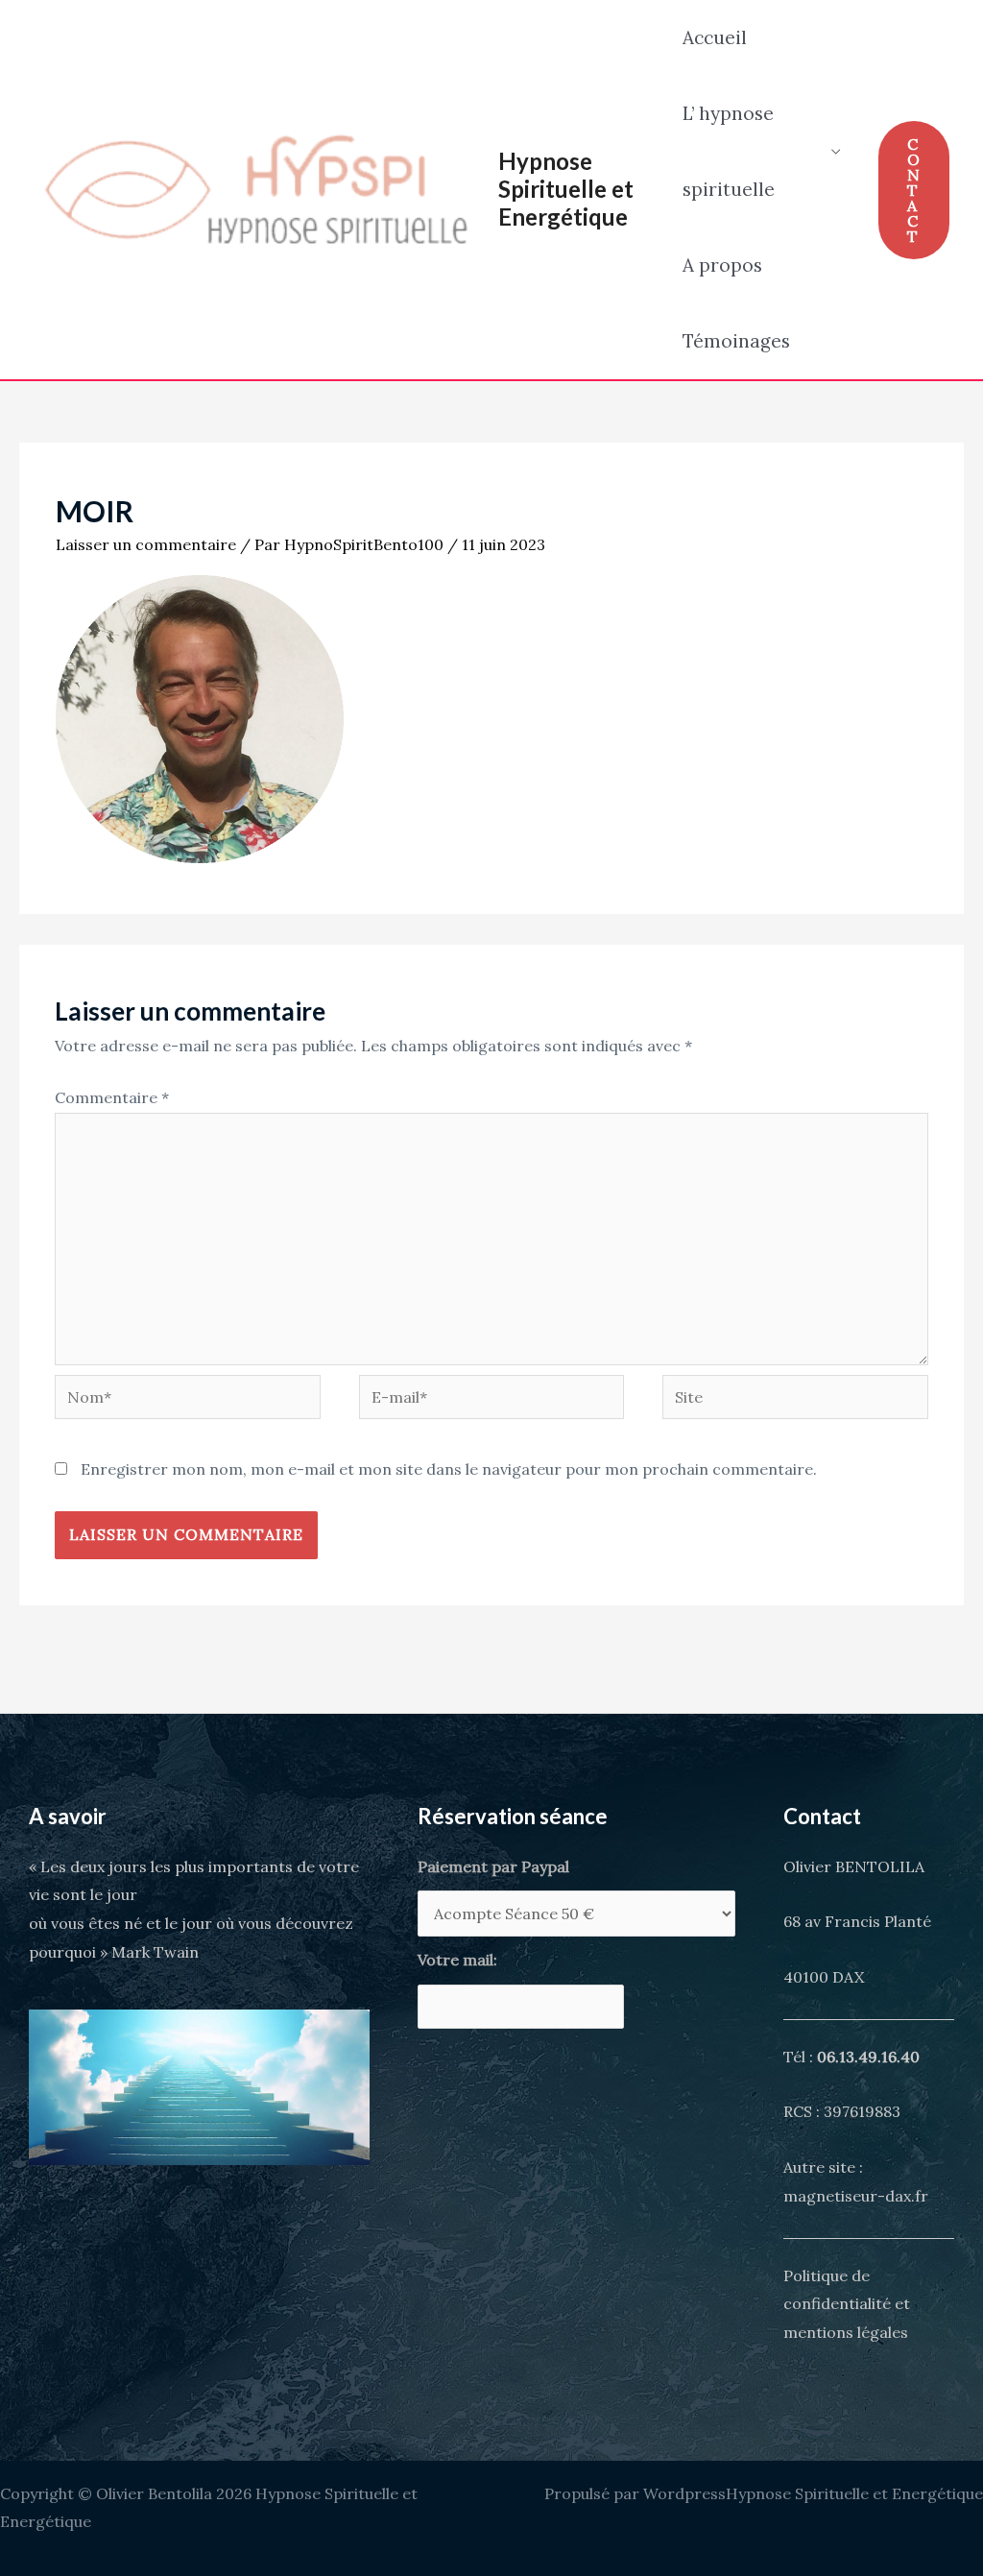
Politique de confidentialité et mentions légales (847, 2304)
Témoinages (736, 341)
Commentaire (112, 1097)
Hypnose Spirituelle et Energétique (566, 189)
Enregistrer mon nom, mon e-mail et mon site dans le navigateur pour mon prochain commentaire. (449, 1469)
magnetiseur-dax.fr (856, 2196)
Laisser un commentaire (146, 544)
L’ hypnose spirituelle (729, 151)
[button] (914, 190)
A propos (722, 265)
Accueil (715, 37)
